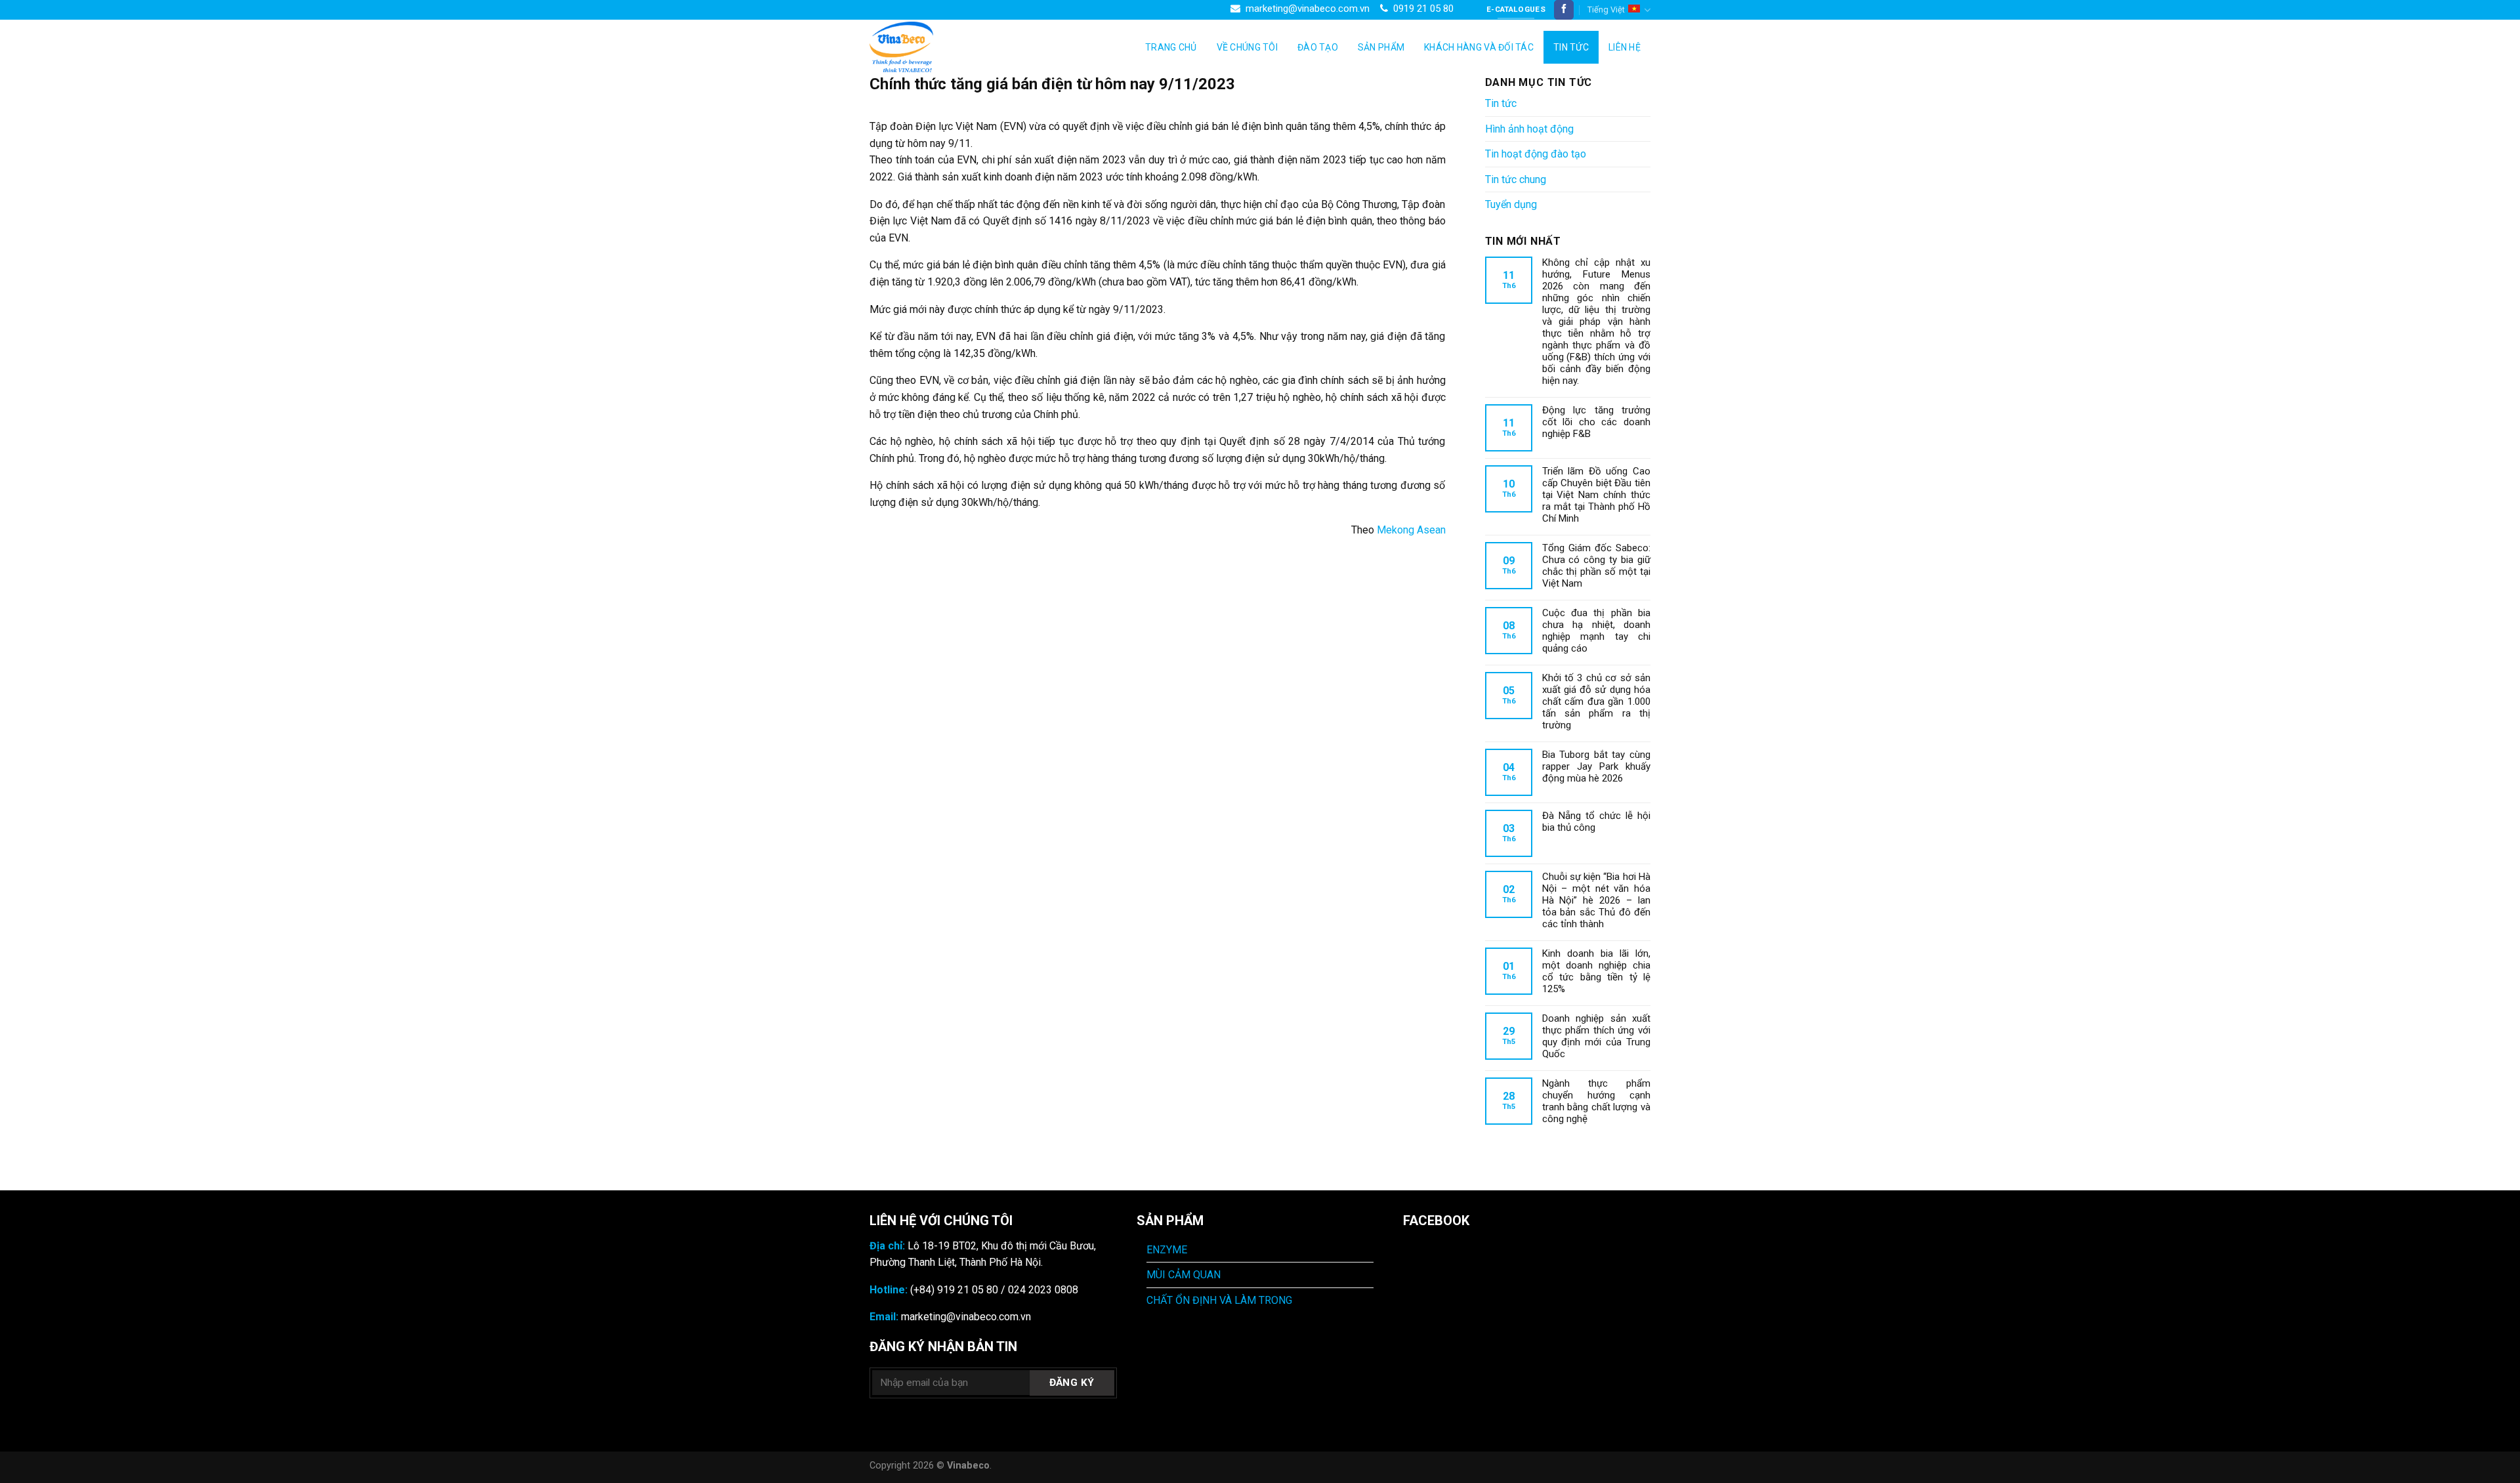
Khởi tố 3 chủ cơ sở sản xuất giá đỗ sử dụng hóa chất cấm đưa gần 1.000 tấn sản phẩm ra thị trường (1597, 701)
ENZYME (1167, 1250)
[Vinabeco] (935, 47)
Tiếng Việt (1606, 10)
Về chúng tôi (1247, 47)
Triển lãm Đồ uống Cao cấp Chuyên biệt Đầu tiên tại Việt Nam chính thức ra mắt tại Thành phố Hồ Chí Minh (1597, 495)
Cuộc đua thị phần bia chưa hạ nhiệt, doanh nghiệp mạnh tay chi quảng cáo (1597, 631)
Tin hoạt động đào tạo (1536, 154)
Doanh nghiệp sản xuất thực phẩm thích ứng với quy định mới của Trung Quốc (1597, 1036)
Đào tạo (1318, 47)
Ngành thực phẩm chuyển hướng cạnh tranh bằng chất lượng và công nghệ (1597, 1101)
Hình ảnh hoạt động (1529, 129)
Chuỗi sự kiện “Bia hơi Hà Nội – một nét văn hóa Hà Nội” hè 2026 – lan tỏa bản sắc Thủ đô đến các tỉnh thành (1597, 900)
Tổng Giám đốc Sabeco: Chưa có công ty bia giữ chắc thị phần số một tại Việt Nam (1597, 566)
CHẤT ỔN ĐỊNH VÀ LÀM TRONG (1219, 1300)
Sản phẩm (1381, 47)
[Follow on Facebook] (1564, 10)
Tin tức (1571, 47)
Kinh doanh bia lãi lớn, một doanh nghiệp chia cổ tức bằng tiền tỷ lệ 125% (1597, 971)
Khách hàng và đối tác (1479, 47)
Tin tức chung (1516, 179)
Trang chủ (1171, 47)
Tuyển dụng (1511, 204)
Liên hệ (1625, 47)
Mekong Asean (1411, 530)
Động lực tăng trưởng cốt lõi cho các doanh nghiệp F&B (1597, 422)
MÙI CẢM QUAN (1184, 1275)
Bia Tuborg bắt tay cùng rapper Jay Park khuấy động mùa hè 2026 (1597, 766)
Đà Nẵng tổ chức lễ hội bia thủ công (1597, 822)
